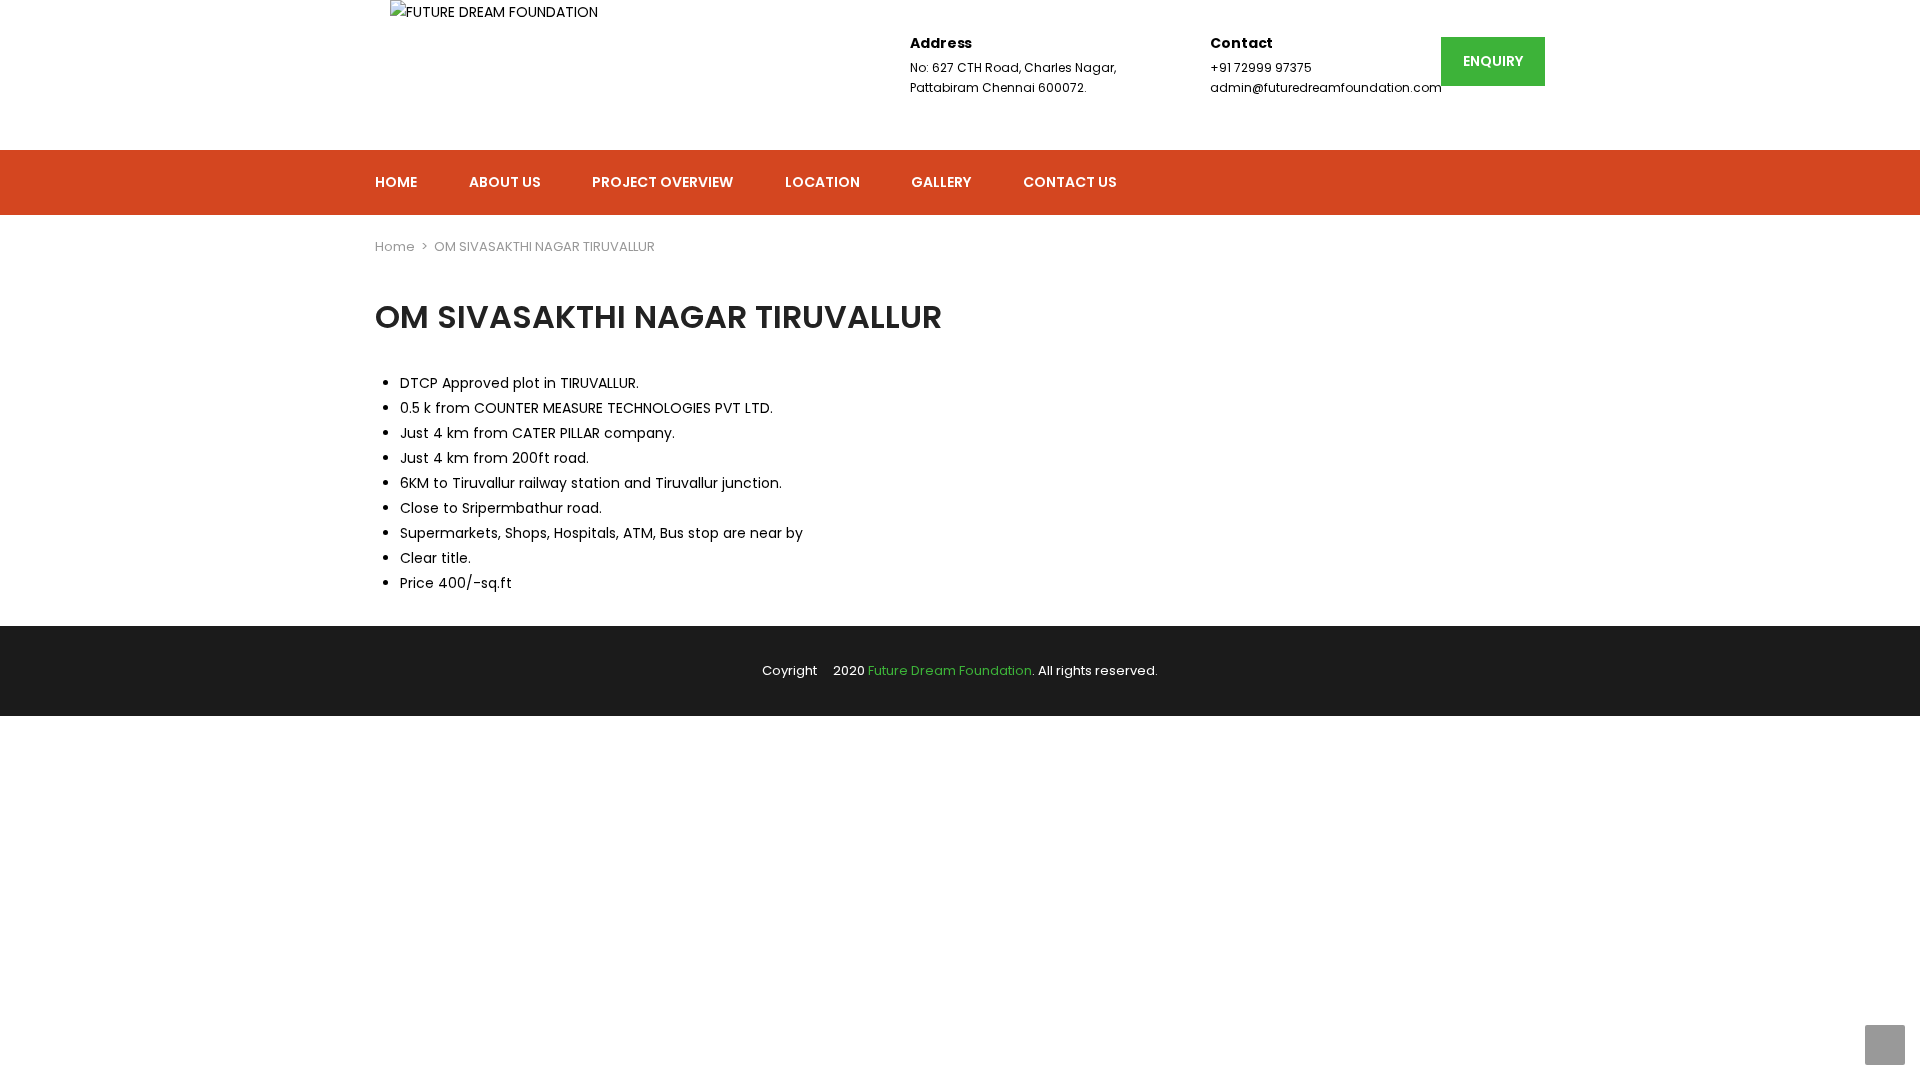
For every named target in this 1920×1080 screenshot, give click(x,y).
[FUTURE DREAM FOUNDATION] (494, 75)
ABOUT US (505, 182)
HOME (396, 182)
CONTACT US (1070, 182)
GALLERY (941, 182)
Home (395, 246)
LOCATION (822, 182)
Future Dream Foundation (950, 670)
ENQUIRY (1493, 61)
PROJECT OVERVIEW (662, 182)
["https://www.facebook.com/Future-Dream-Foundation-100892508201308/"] (1537, 183)
